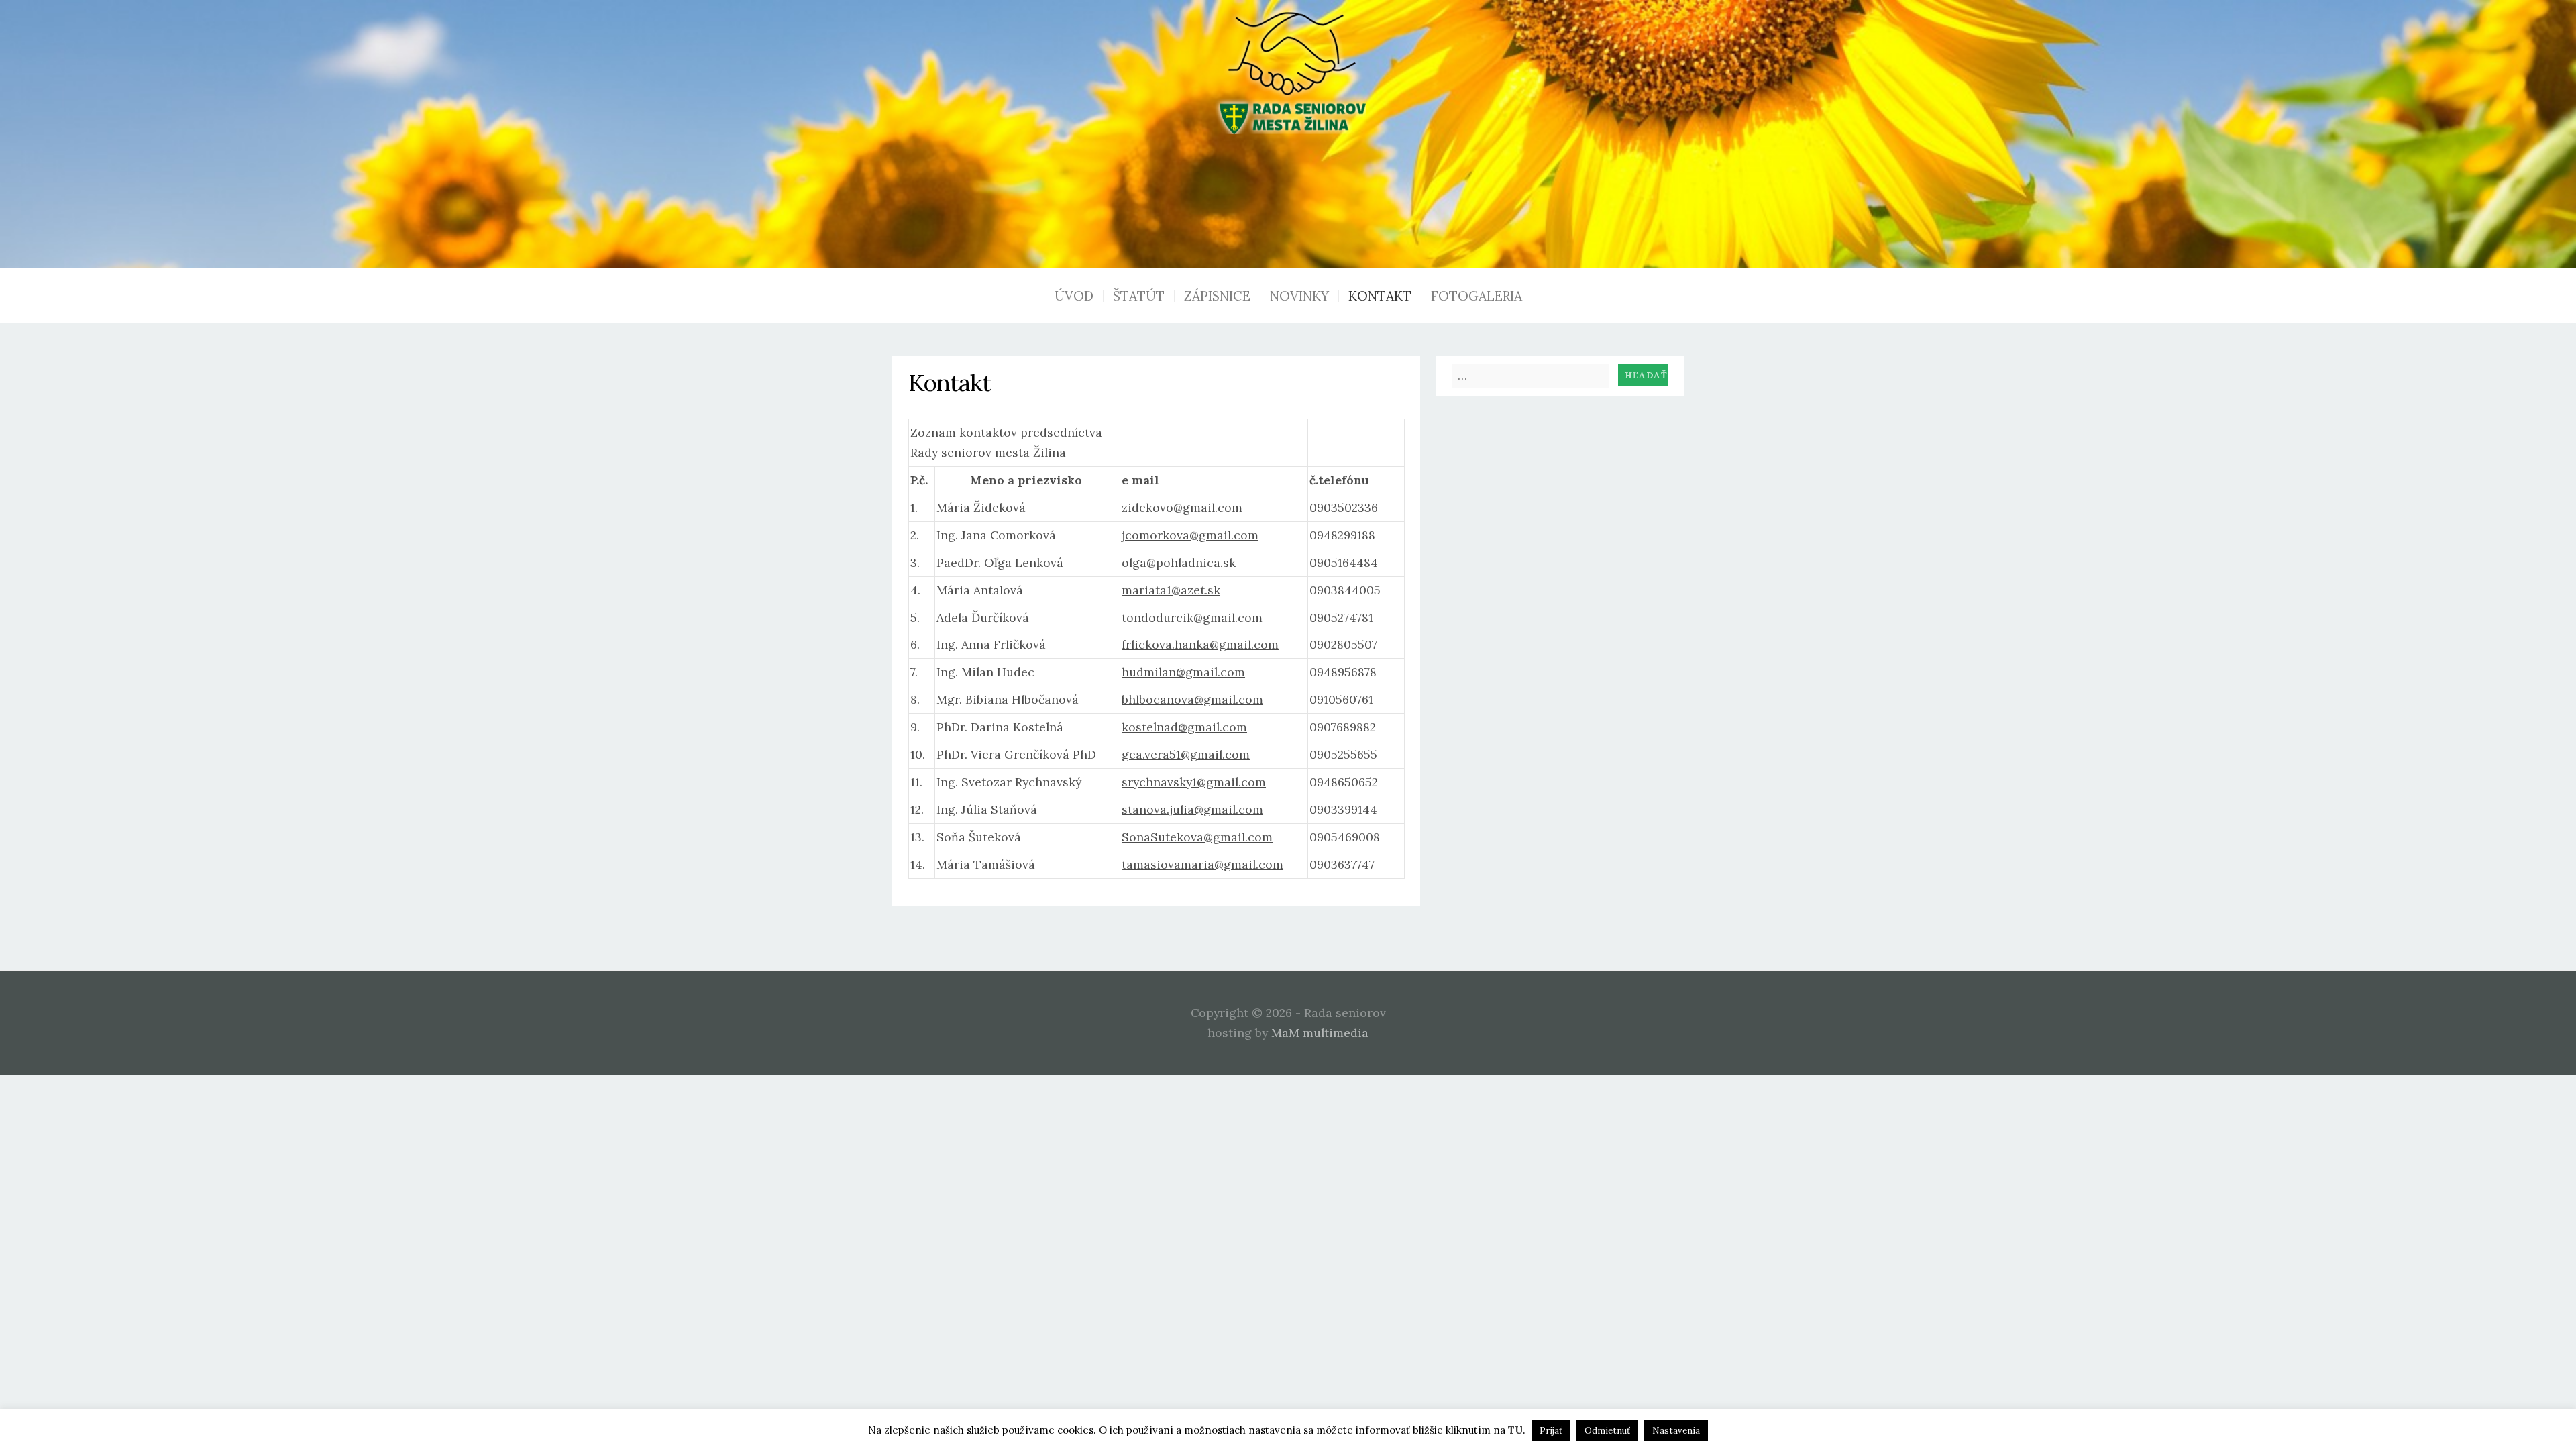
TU (1515, 1430)
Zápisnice (1217, 296)
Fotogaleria (1477, 296)
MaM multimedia (1320, 1033)
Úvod (1074, 296)
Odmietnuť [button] (1607, 1431)
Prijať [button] (1551, 1431)
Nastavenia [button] (1676, 1431)
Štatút (1139, 296)
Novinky (1299, 296)
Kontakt (1380, 296)
